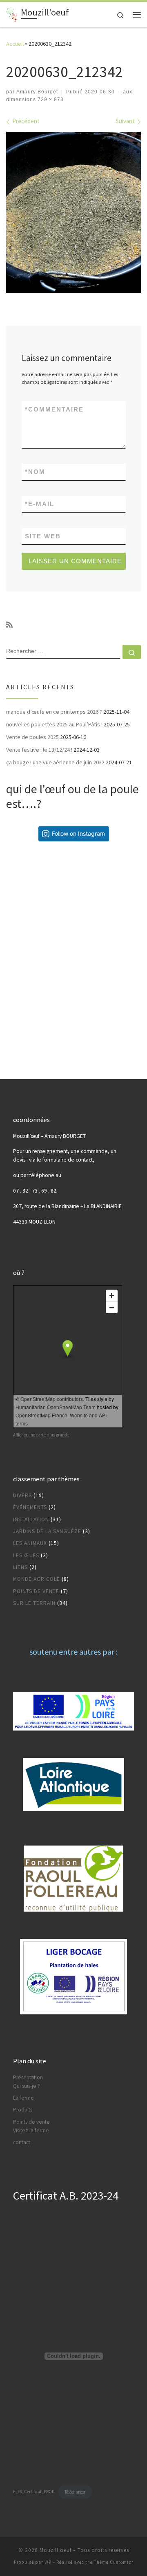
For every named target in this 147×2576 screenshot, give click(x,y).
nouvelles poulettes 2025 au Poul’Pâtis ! (54, 724)
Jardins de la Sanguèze (47, 1531)
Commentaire (54, 409)
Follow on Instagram (78, 833)
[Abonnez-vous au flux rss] (9, 625)
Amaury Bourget (37, 92)
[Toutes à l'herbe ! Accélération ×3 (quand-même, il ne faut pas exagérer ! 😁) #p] (40, 881)
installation (31, 1519)
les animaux (30, 1543)
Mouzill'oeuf (56, 2550)
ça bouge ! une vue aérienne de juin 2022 (55, 762)
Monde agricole (37, 1579)
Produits (23, 2110)
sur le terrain (34, 1603)
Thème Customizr (114, 2562)
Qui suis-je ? (27, 2086)
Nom (35, 472)
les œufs (26, 1555)
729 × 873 (50, 100)
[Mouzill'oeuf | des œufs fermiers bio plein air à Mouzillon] (12, 13)
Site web (43, 536)
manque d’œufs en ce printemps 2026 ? (54, 712)
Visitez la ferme (31, 2130)
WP (48, 2562)
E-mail (40, 504)
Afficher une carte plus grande (41, 1435)
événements (30, 1507)
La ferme (23, 2098)
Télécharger (75, 2492)
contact (22, 2142)
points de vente (36, 1591)
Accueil (15, 44)
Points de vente (31, 2122)
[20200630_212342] (73, 212)
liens (20, 1567)
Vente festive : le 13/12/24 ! (39, 750)
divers (22, 1495)
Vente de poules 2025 (32, 737)
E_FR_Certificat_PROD (34, 2492)
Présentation (28, 2077)
